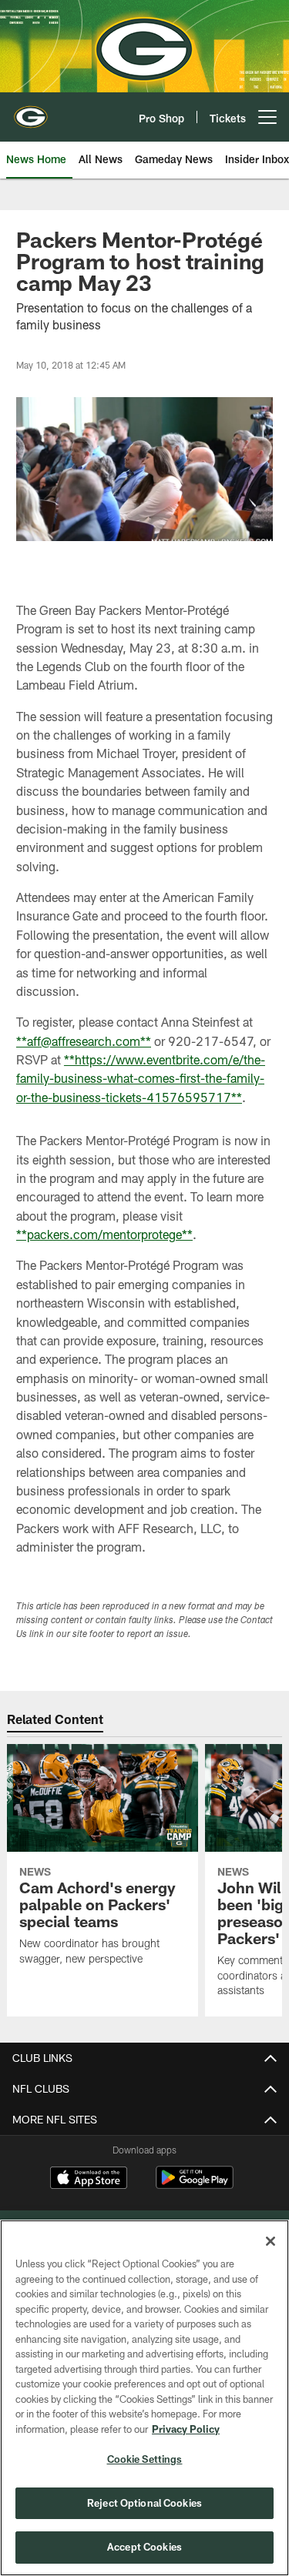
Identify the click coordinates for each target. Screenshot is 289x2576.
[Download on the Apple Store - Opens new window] (89, 2180)
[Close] (271, 2241)
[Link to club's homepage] (31, 111)
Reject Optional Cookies (144, 2503)
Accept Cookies (144, 2547)
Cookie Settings (145, 2459)
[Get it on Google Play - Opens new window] (195, 2185)
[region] (144, 2398)
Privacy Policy (186, 2429)
